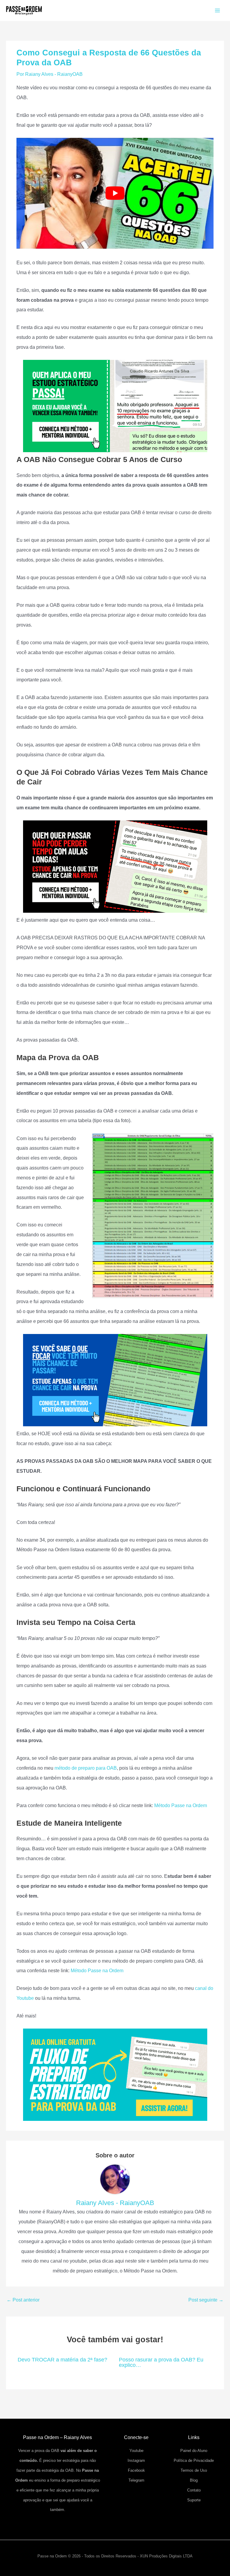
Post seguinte (206, 2300)
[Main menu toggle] (217, 11)
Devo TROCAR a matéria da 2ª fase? (62, 2360)
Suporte (194, 2500)
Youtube (136, 2451)
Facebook (136, 2470)
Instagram (136, 2460)
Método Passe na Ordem (181, 1805)
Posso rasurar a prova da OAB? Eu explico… (161, 2362)
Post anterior (23, 2300)
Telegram (136, 2480)
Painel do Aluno (194, 2451)
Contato (194, 2490)
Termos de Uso (194, 2470)
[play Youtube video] (115, 193)
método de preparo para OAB (86, 1768)
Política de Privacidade (194, 2460)
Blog (194, 2480)
